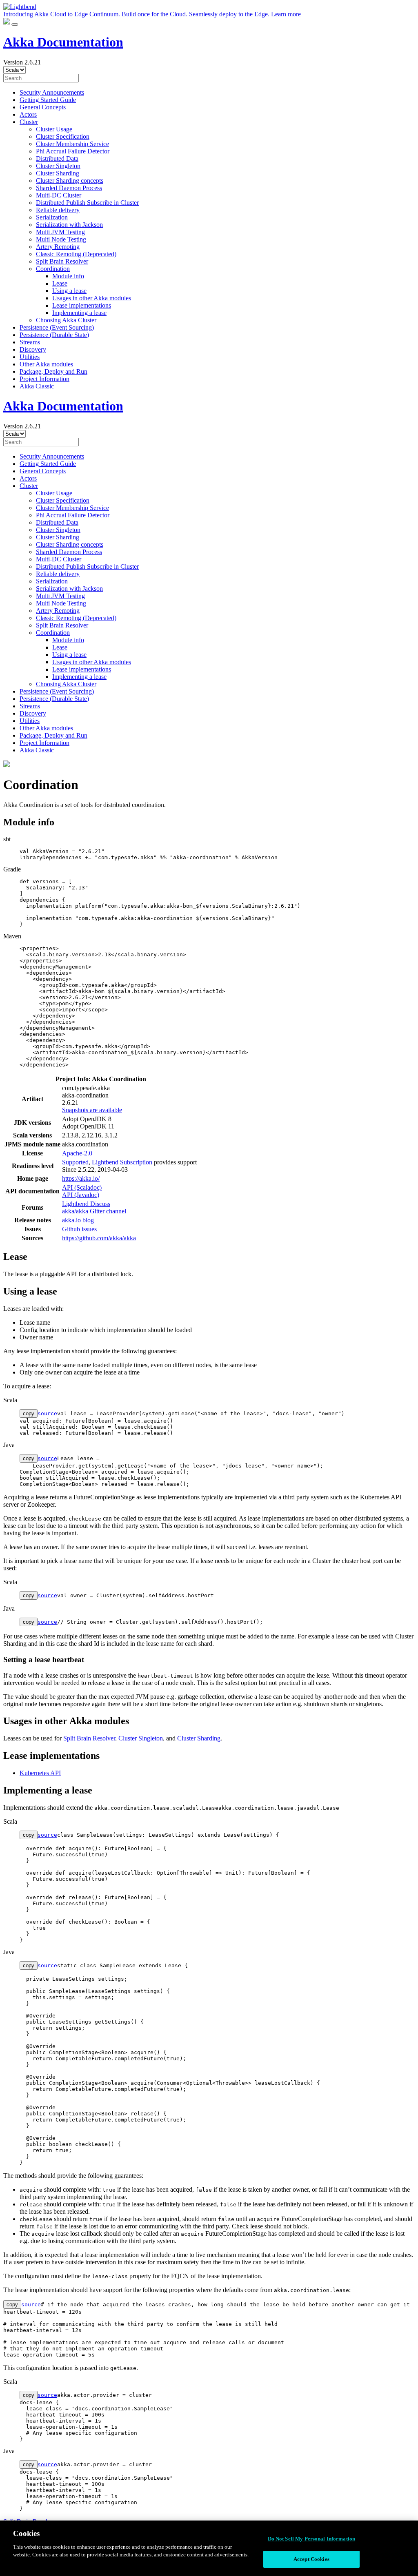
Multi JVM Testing (60, 232)
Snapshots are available (92, 1110)
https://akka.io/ (81, 1178)
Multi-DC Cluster (59, 195)
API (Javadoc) (81, 1195)
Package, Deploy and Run (53, 371)
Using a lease (69, 291)
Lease (60, 283)
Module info (68, 276)
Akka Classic (37, 386)
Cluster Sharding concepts (70, 181)
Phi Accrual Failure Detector (73, 151)
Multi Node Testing (61, 239)
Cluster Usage (54, 129)
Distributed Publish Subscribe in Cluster (87, 203)
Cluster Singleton (58, 166)
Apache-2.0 (77, 1153)
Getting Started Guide (48, 100)
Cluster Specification (63, 136)
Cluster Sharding (58, 173)
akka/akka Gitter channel (94, 1211)
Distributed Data (57, 159)
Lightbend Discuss (86, 1204)
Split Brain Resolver (62, 261)
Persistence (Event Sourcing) (57, 327)
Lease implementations (82, 305)
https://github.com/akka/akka (99, 1238)
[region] (209, 2548)
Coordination (53, 269)
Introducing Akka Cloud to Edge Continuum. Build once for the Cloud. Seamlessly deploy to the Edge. (152, 14)
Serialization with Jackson (69, 225)
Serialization (52, 217)
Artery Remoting (58, 247)
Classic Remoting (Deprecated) (76, 254)
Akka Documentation (63, 42)
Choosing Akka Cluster (66, 320)
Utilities (30, 357)
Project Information (44, 379)
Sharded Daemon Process (69, 188)
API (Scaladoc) (82, 1187)
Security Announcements (52, 92)
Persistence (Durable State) (54, 335)
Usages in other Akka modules (92, 298)
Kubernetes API (40, 1773)
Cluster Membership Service (72, 144)
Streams (30, 342)
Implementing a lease (79, 313)
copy (29, 1413)
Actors (28, 114)
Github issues (79, 1229)
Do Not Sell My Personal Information (312, 2539)
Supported (75, 1162)
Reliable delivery (58, 210)
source (47, 1413)
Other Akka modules (46, 364)
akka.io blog (78, 1220)
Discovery (33, 349)
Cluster (29, 122)
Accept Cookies (311, 2559)
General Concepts (43, 107)
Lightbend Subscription (122, 1162)
